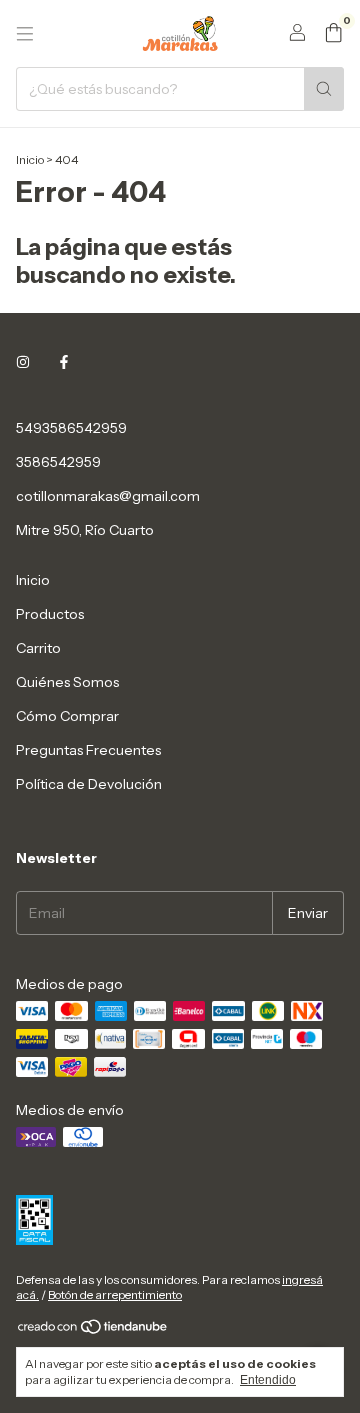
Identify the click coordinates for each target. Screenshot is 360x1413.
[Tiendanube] (93, 1330)
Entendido (268, 1380)
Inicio (30, 159)
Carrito (38, 648)
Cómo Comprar (67, 716)
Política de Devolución (89, 784)
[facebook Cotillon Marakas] (64, 362)
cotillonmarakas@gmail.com (108, 496)
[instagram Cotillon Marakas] (23, 362)
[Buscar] (324, 89)
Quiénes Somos (67, 682)
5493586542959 (71, 428)
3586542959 (58, 462)
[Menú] (25, 34)
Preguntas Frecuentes (88, 750)
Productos (50, 614)
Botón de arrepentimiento (115, 1294)
